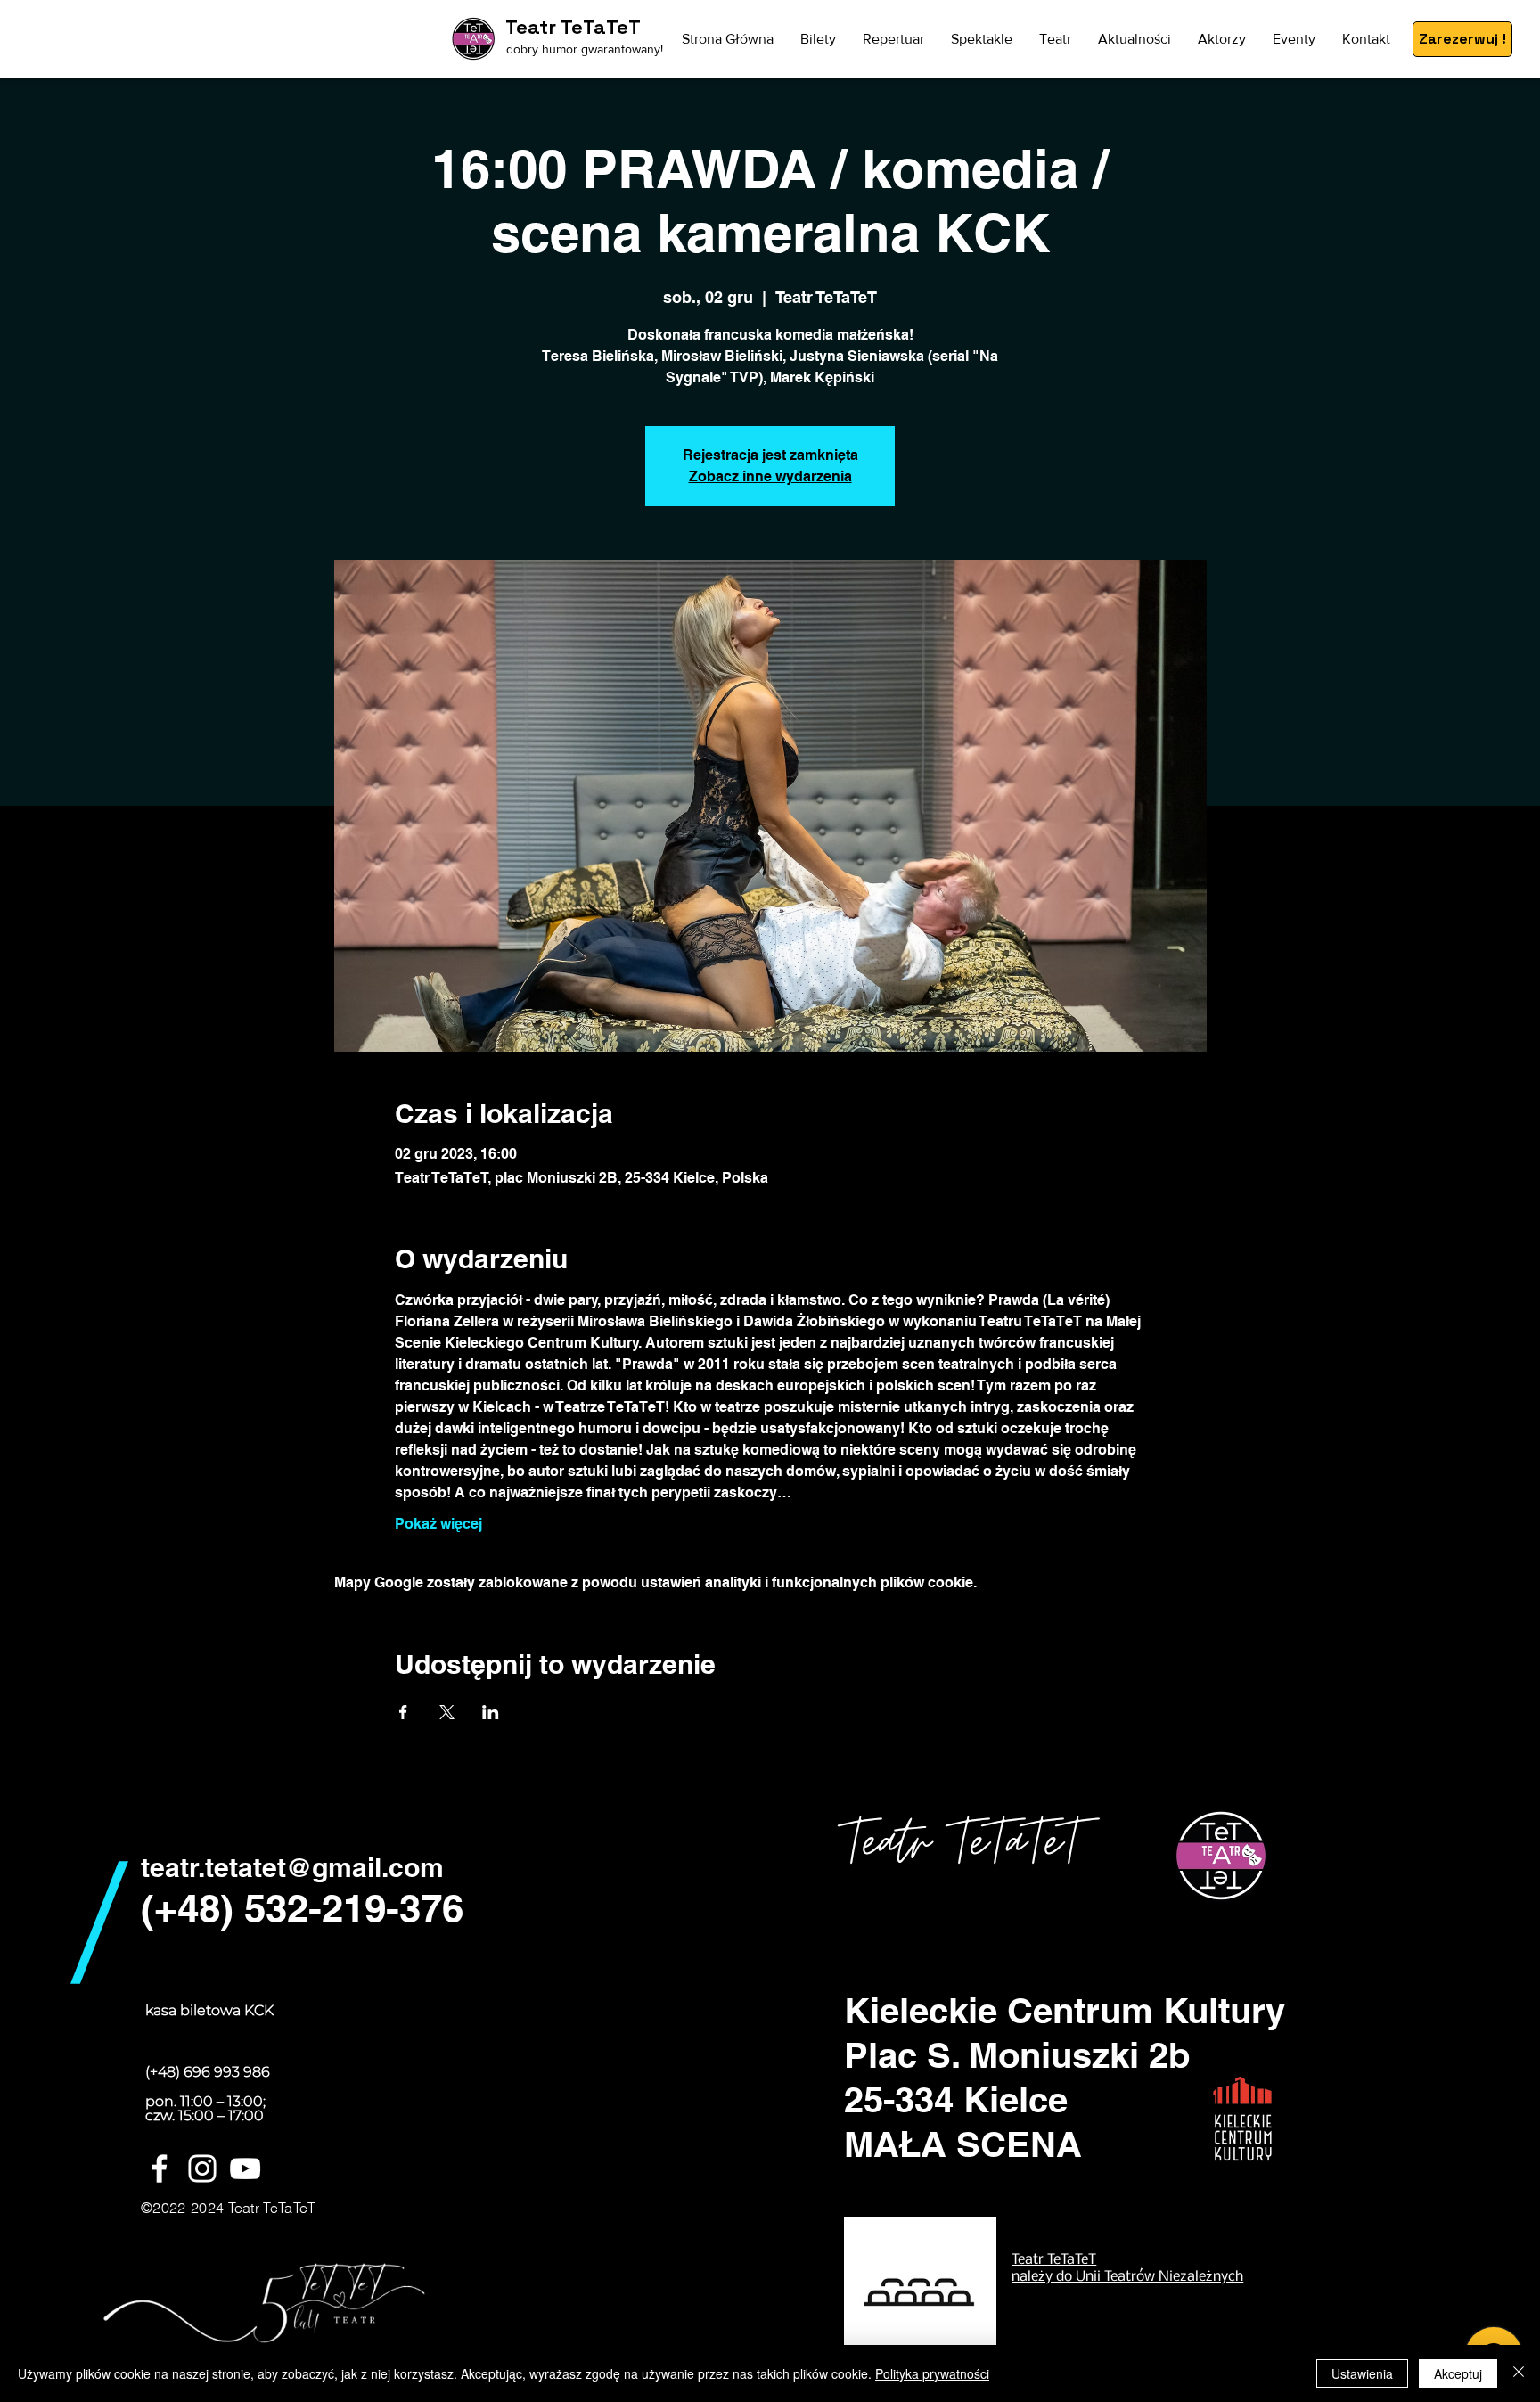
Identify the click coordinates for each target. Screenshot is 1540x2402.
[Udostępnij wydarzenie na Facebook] (403, 1712)
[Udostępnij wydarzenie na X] (447, 1712)
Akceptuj (1458, 2373)
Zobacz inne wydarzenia (770, 476)
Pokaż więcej (438, 1524)
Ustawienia (1362, 2373)
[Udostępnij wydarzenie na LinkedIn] (491, 1712)
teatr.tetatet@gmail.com (292, 1867)
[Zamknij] (1519, 2373)
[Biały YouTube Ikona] (245, 2168)
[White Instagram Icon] (202, 2168)
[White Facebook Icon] (160, 2168)
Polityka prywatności (932, 2373)
